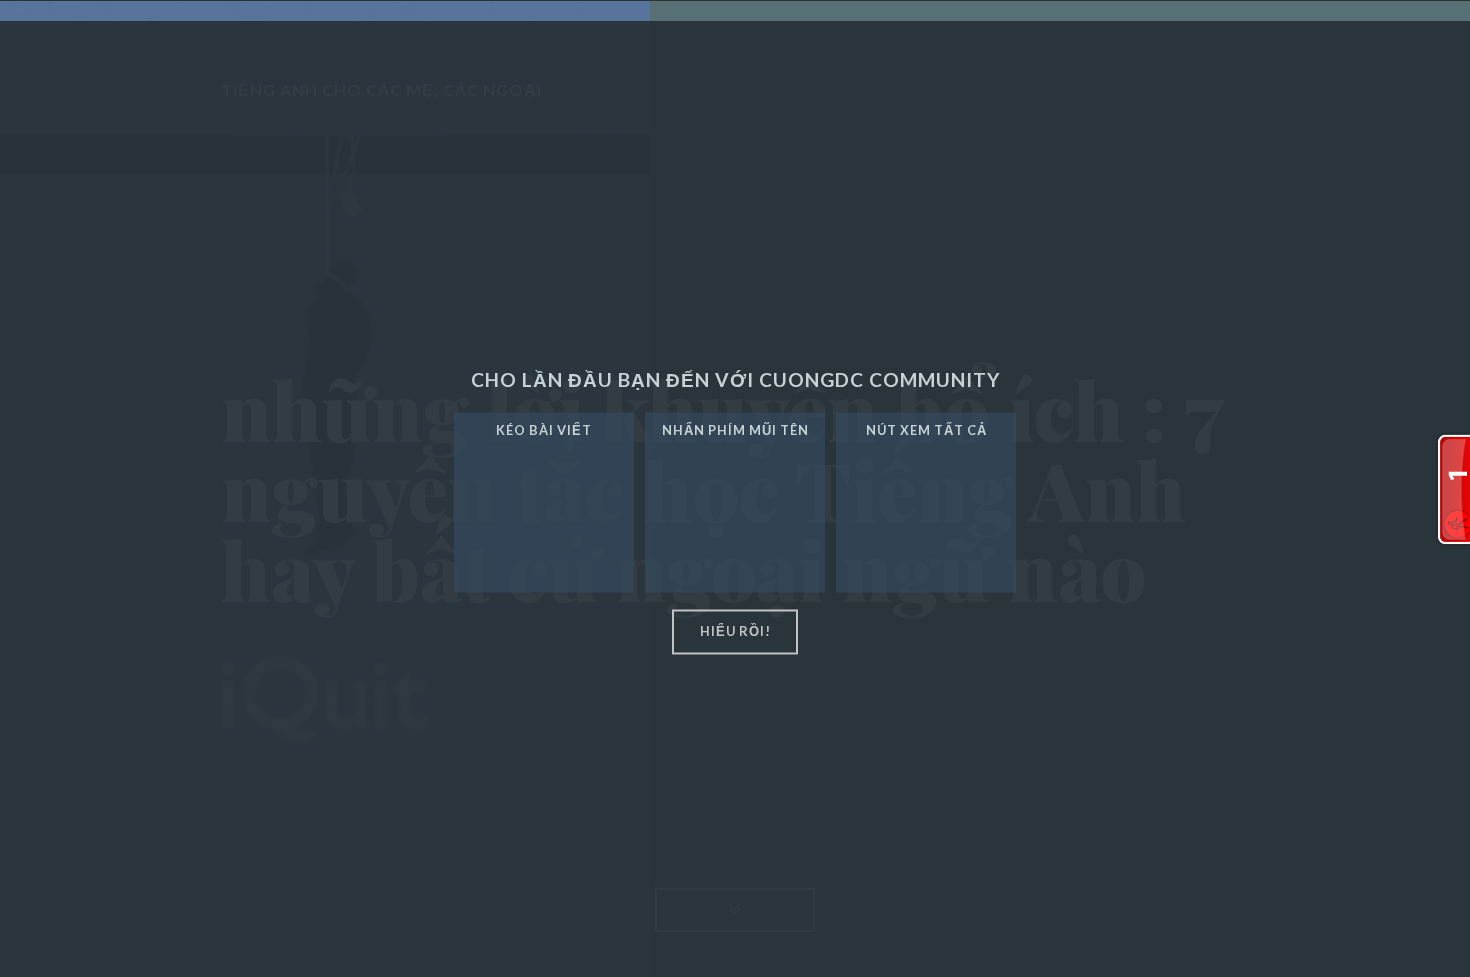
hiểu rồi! (735, 632)
